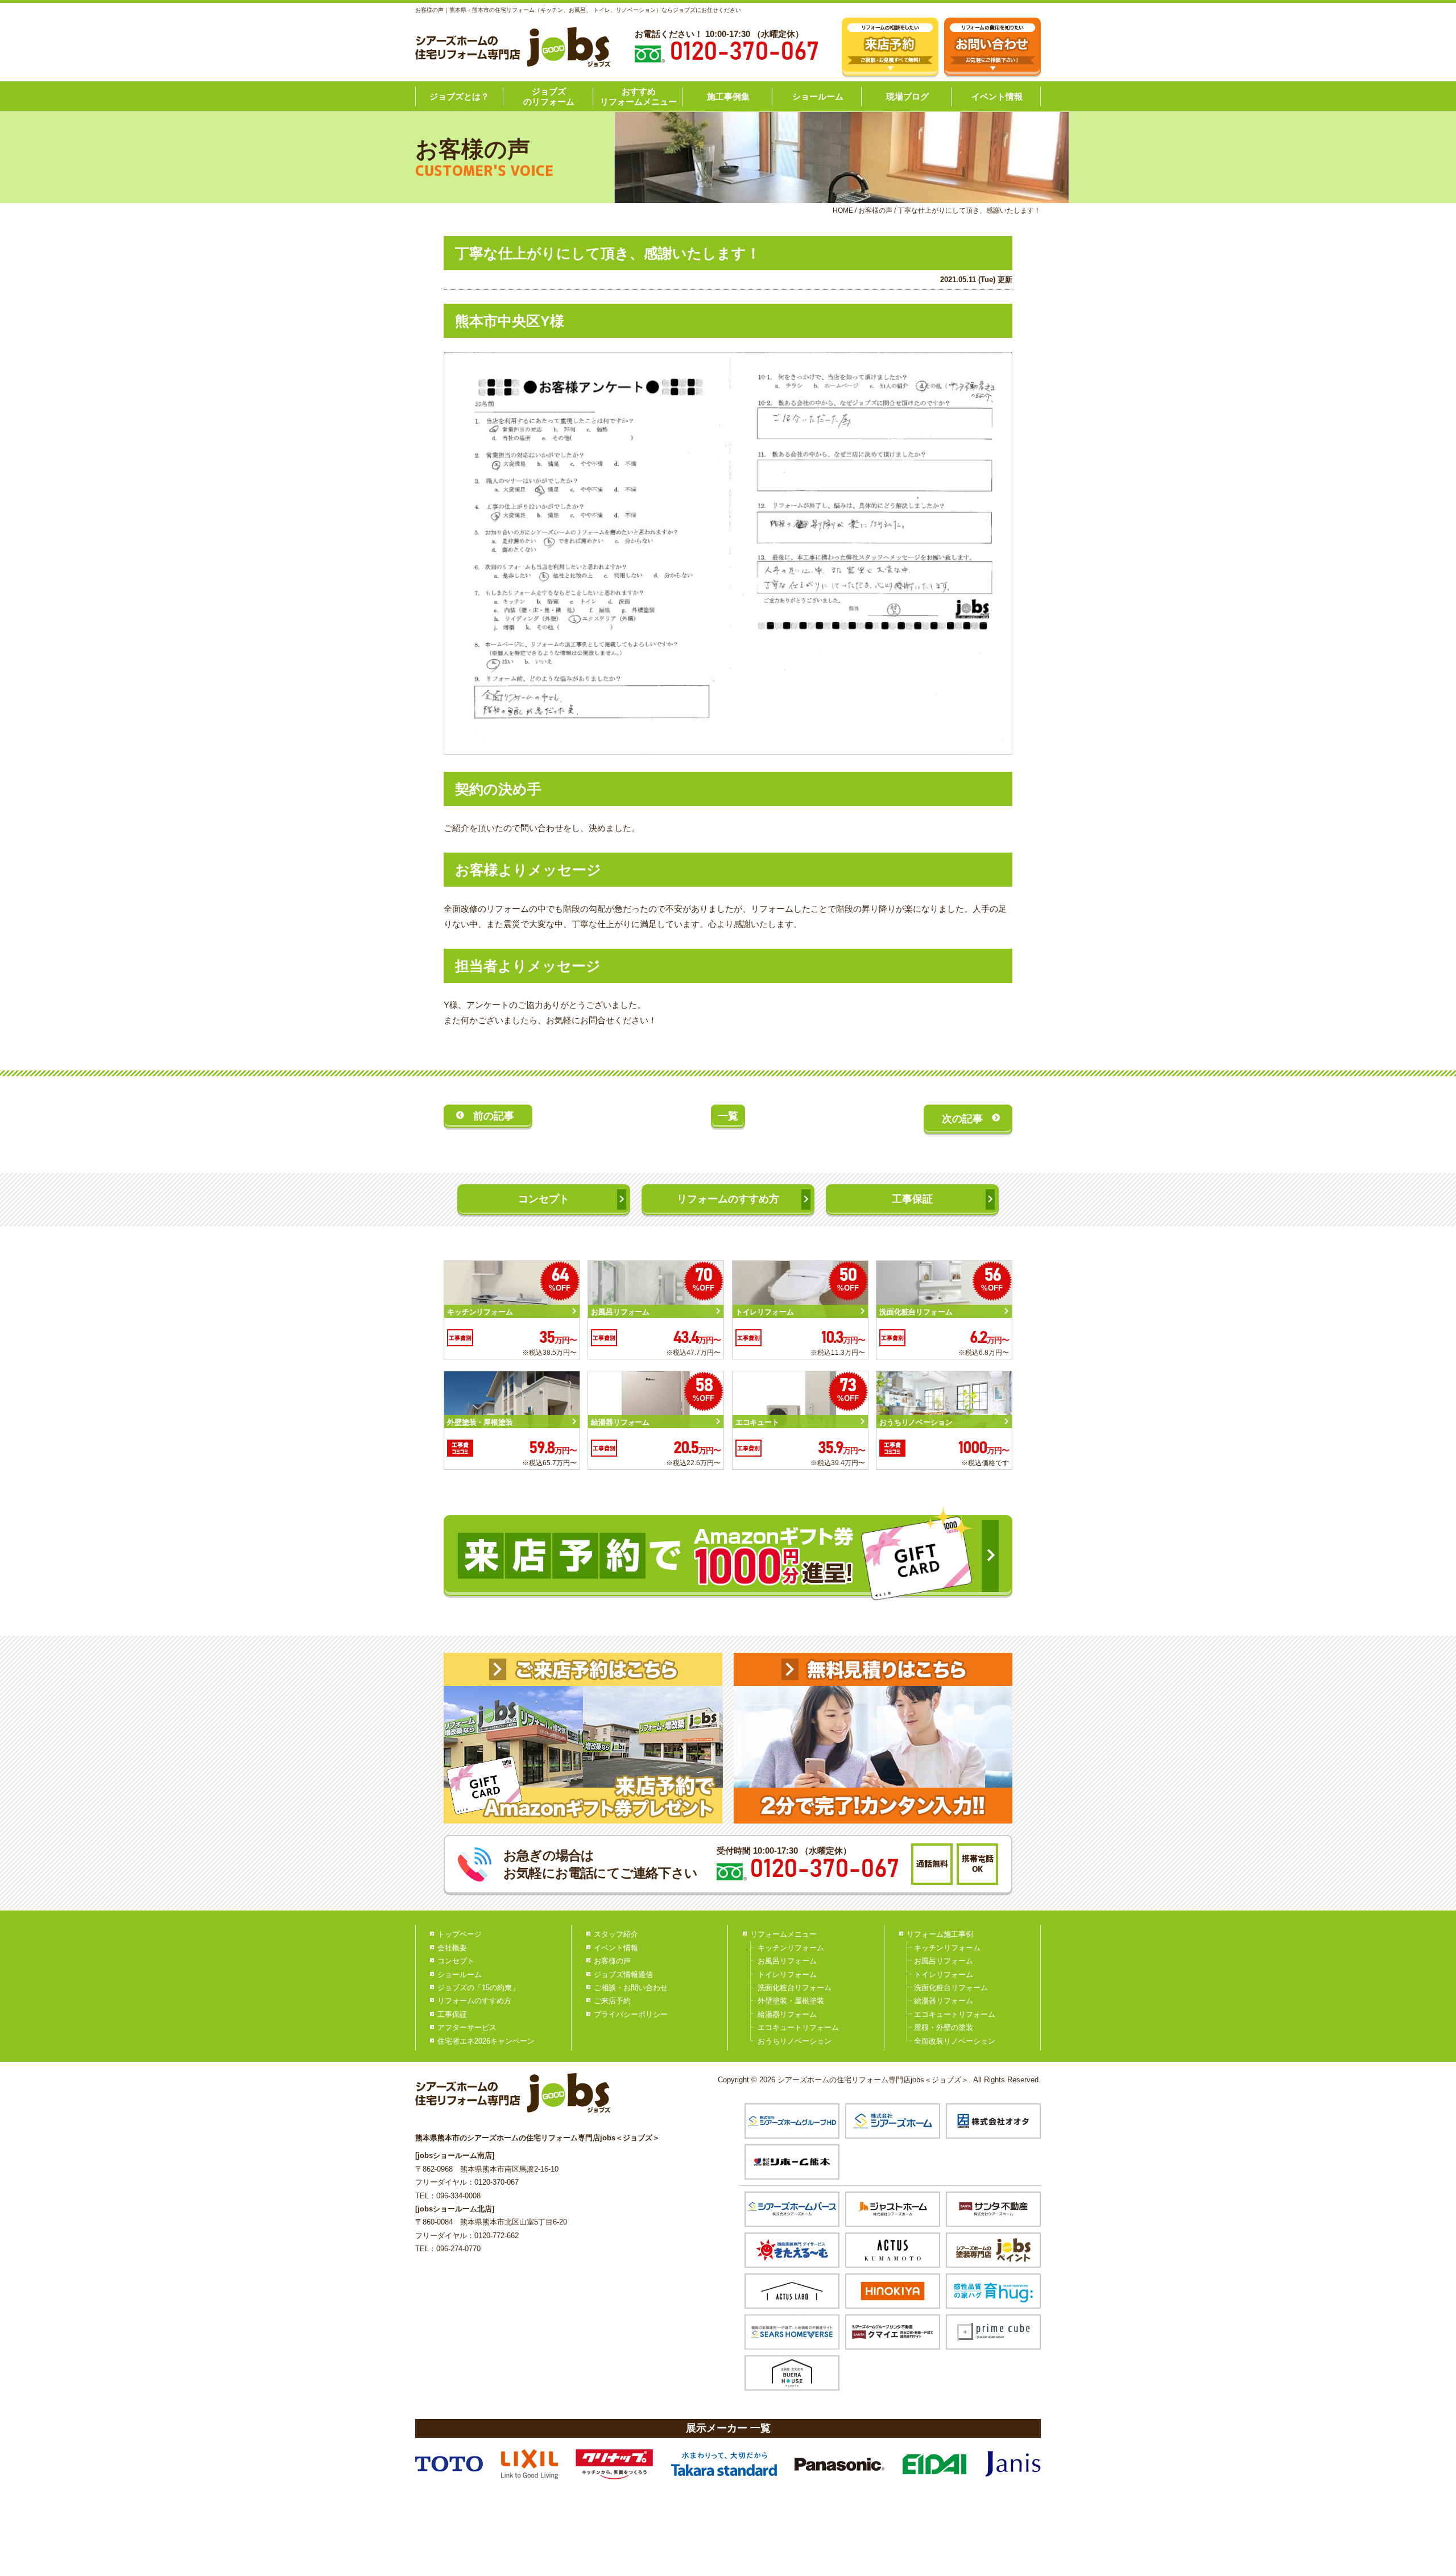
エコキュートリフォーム (798, 2027)
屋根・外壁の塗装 (944, 2027)
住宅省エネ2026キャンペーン (486, 2041)
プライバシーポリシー (631, 2014)
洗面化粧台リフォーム (795, 1988)
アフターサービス (467, 2027)
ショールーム (818, 96)
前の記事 (494, 1116)
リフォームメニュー (783, 1934)
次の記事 (962, 1119)
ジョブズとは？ (459, 96)
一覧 (728, 1116)
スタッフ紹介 (616, 1934)
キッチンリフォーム (791, 1948)
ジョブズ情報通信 (623, 1975)
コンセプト (544, 1199)
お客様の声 (612, 1961)
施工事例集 (728, 96)
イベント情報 (997, 96)
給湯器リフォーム (787, 2014)
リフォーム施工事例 (940, 1934)
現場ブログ (907, 96)
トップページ (460, 1934)
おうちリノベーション (795, 2041)
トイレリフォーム (787, 1975)
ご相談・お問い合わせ (631, 1988)
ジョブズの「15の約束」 (478, 1988)
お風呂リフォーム (787, 1961)
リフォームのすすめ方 (728, 1199)
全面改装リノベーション (955, 2041)
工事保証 (912, 1199)
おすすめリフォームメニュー (638, 96)
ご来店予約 (612, 2001)
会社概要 (452, 1948)
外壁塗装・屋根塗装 (791, 2001)
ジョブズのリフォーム (549, 96)
